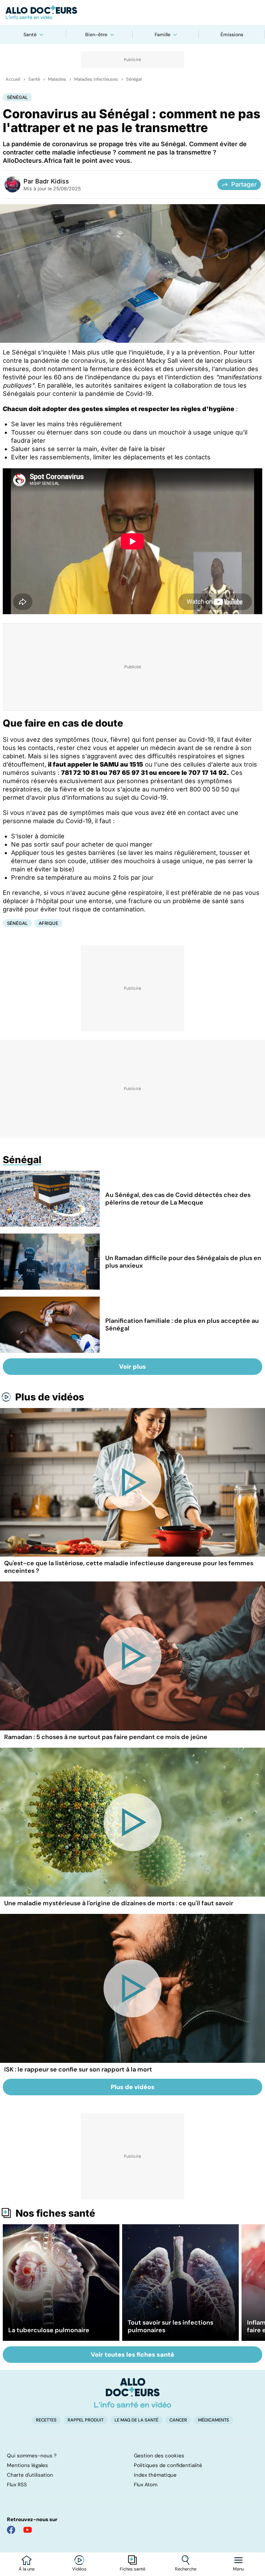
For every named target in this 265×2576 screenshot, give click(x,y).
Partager (244, 184)
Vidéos (79, 2569)
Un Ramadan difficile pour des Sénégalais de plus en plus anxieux (183, 1262)
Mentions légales (27, 2465)
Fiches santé (132, 2569)
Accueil (13, 79)
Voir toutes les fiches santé (132, 2355)
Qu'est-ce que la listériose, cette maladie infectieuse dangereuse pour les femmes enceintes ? (129, 1567)
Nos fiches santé (55, 2213)
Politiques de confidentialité (168, 2465)
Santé (30, 34)
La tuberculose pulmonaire (49, 2330)
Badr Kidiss (52, 181)
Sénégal (134, 79)
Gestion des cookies (159, 2456)
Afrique (48, 923)
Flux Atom (146, 2485)
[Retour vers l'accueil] (132, 12)
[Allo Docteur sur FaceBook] (11, 2530)
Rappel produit (86, 2420)
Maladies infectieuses (96, 79)
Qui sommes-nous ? (32, 2456)
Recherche (186, 2569)
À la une (27, 2569)
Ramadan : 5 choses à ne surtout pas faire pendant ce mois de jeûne (106, 1737)
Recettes (46, 2420)
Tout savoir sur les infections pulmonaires (170, 2326)
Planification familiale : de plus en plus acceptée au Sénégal (182, 1325)
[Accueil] (133, 2393)
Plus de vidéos (50, 1397)
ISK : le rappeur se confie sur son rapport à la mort (78, 2069)
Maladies (57, 79)
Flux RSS (17, 2485)
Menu (238, 2569)
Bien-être (96, 34)
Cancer (178, 2420)
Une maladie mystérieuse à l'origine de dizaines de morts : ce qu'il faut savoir (119, 1903)
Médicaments (214, 2420)
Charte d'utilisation (30, 2475)
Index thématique (155, 2475)
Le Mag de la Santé (136, 2420)
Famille (163, 34)
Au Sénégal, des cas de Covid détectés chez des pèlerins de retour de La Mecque (178, 1199)
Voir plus (132, 1367)
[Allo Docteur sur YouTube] (28, 2530)
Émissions (232, 34)
